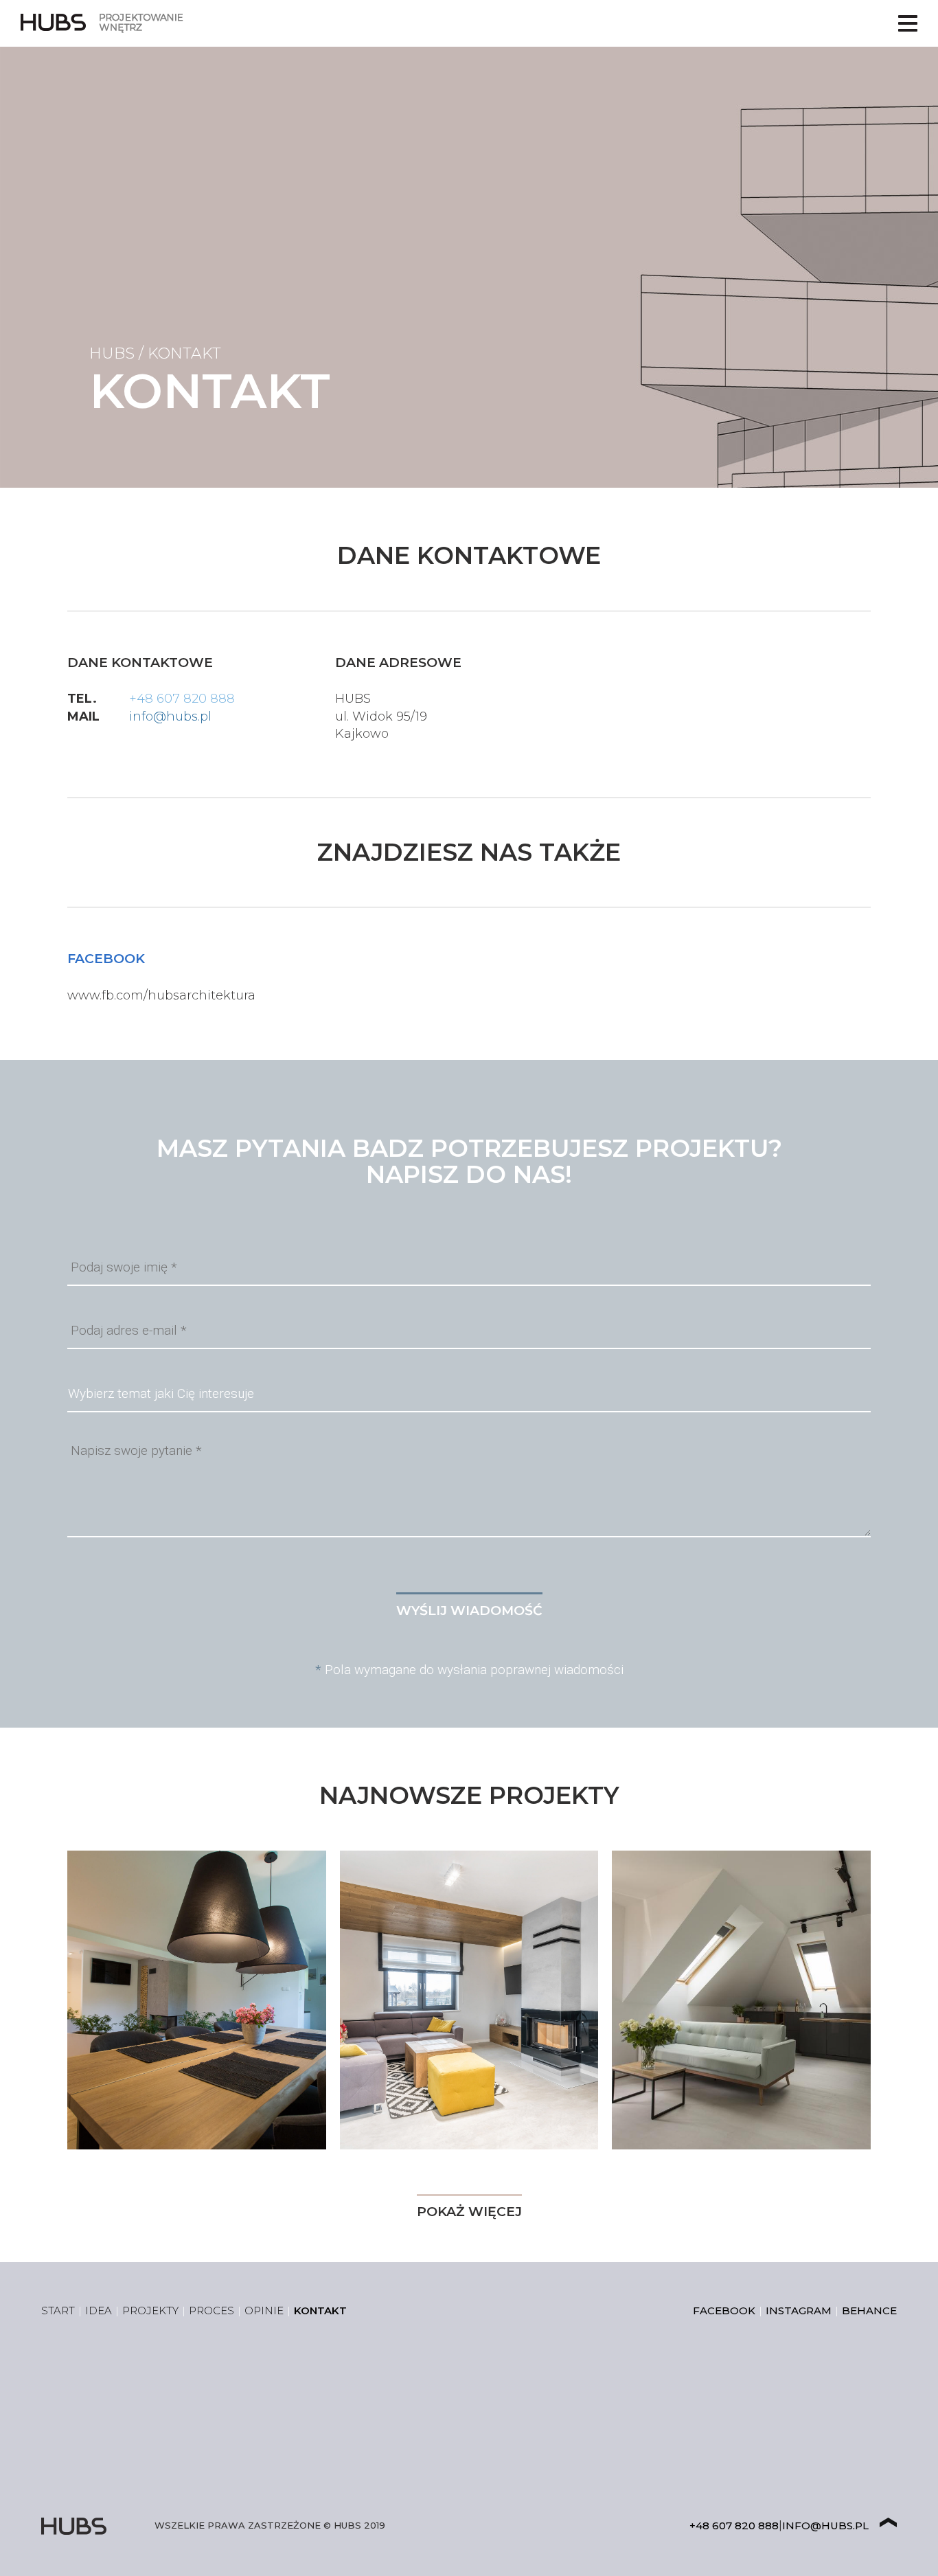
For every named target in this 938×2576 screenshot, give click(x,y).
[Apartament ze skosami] (741, 2000)
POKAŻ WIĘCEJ (469, 2212)
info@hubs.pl (170, 716)
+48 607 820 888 (182, 699)
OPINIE (264, 2311)
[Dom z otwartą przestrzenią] (197, 2000)
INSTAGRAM (799, 2311)
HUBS (112, 353)
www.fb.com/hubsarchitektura (161, 995)
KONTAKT (320, 2311)
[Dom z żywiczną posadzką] (469, 2000)
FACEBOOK (724, 2311)
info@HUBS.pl (825, 2526)
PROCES (211, 2311)
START (58, 2311)
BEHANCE (869, 2311)
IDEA (99, 2311)
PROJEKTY (150, 2311)
